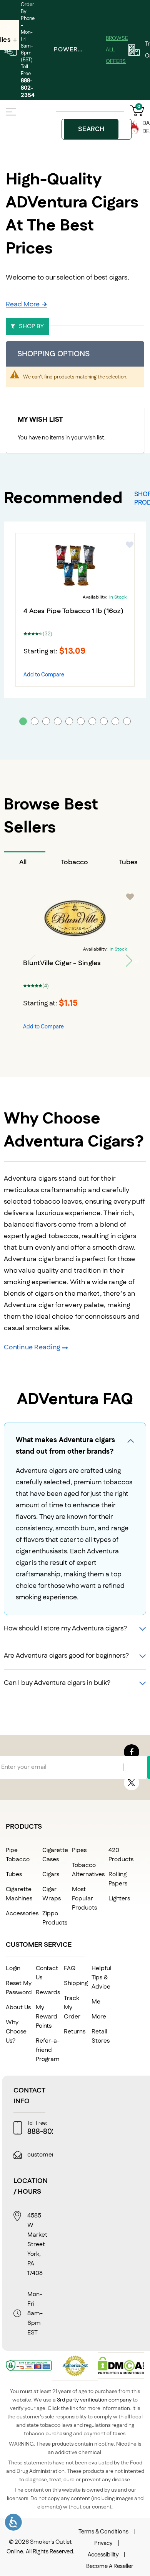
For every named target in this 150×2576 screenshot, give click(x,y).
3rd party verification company (94, 2400)
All (23, 862)
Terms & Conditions (103, 2532)
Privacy (103, 2543)
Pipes (79, 1850)
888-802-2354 (28, 88)
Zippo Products (55, 1918)
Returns (75, 2032)
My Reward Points (47, 2017)
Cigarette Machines (19, 1894)
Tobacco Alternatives (88, 1870)
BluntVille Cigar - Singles (62, 963)
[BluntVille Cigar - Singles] (75, 918)
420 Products (121, 1855)
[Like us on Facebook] (132, 1752)
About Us (18, 2008)
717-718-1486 (130, 2132)
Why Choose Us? (16, 2032)
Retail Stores (101, 2036)
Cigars (51, 1874)
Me (96, 2002)
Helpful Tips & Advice (102, 1978)
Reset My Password (19, 1988)
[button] (130, 545)
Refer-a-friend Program (48, 2050)
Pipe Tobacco (18, 1855)
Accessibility (103, 2555)
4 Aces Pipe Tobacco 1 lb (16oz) (73, 611)
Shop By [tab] (31, 327)
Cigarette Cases (55, 1855)
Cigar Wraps (52, 1894)
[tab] (25, 862)
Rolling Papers (118, 1879)
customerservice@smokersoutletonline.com (89, 2155)
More (99, 2017)
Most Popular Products (84, 1899)
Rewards (48, 1993)
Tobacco (74, 862)
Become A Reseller (110, 2566)
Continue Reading (32, 1347)
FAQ (70, 1968)
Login (13, 1968)
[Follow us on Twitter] (132, 1783)
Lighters (119, 1899)
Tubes (14, 1874)
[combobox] (97, 129)
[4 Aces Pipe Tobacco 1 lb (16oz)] (75, 566)
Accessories (22, 1914)
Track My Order (72, 2008)
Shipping (76, 1983)
